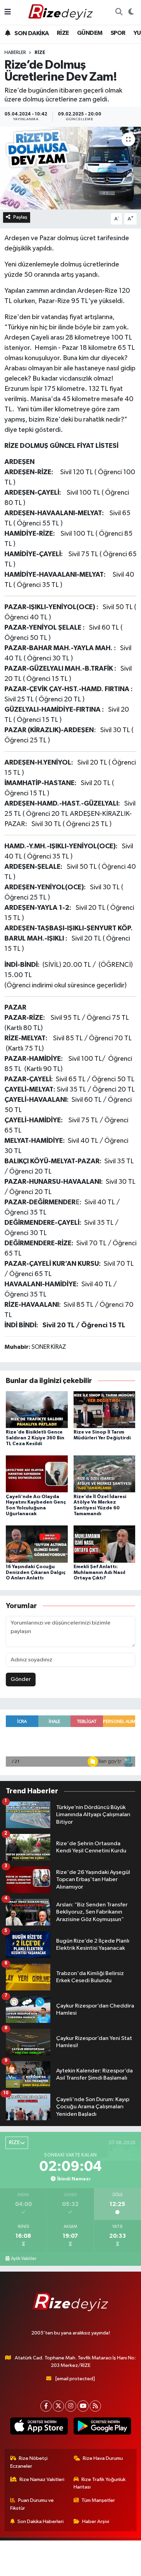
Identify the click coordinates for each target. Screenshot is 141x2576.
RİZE (63, 33)
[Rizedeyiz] (62, 12)
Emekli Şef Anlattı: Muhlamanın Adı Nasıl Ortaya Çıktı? (99, 1573)
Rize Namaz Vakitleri (42, 2479)
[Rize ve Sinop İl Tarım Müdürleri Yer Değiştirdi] (105, 1409)
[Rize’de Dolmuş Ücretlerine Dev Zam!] (70, 168)
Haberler (15, 53)
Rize (40, 53)
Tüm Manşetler (98, 2500)
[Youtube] (83, 2406)
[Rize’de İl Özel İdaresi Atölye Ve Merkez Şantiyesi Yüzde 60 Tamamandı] (105, 1474)
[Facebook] (46, 2406)
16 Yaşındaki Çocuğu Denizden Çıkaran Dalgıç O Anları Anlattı (36, 1573)
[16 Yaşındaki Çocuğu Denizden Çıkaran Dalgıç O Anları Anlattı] (37, 1544)
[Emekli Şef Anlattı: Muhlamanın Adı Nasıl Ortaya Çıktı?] (105, 1544)
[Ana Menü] (8, 12)
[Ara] (119, 12)
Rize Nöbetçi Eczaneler (29, 2462)
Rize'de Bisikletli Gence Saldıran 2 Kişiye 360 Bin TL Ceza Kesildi (35, 1438)
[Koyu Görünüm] (131, 12)
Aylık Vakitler (24, 2259)
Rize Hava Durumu (103, 2458)
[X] (58, 2406)
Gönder (21, 1679)
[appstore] (39, 2427)
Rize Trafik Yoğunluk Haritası (100, 2483)
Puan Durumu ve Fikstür (32, 2504)
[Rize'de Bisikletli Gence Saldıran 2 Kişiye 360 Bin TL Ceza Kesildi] (37, 1409)
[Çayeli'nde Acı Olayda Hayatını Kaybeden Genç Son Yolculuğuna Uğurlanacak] (37, 1474)
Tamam (89, 2568)
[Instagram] (71, 2406)
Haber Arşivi (96, 2522)
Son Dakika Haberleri (41, 2522)
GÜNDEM (90, 33)
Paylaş (20, 217)
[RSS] (95, 2406)
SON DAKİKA (31, 33)
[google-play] (102, 2427)
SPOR (118, 33)
